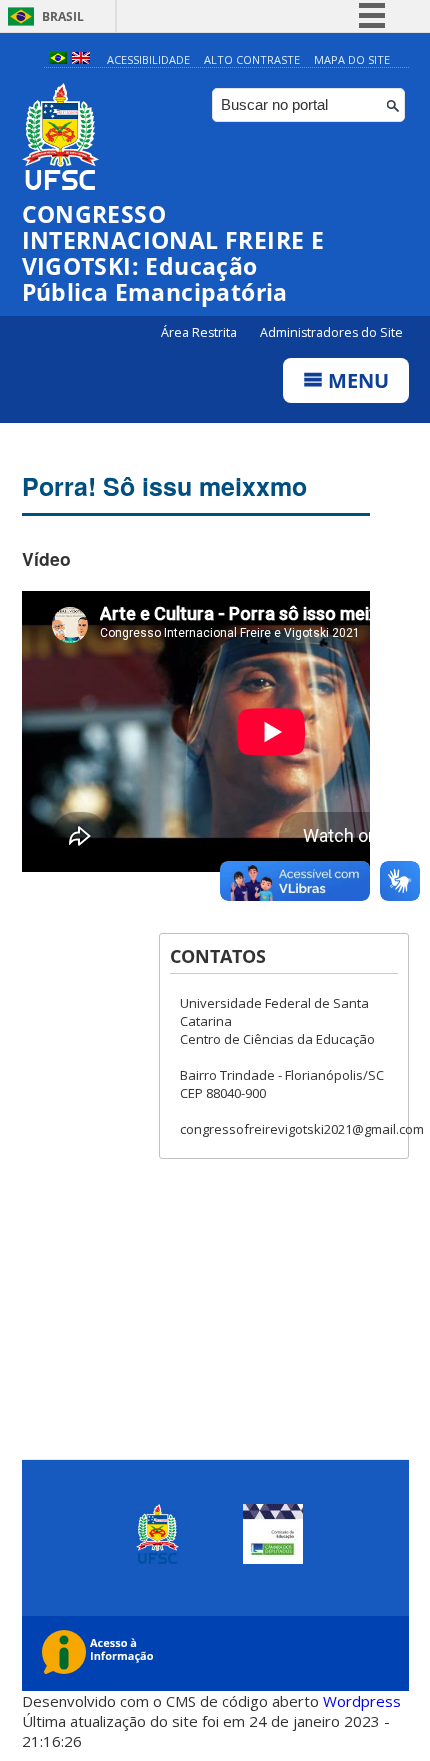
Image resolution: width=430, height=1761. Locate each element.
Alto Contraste (252, 59)
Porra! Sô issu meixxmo (164, 486)
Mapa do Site (352, 59)
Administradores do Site (331, 332)
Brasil (63, 16)
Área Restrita (200, 332)
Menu (356, 380)
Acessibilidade (148, 59)
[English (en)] (81, 59)
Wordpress (362, 1701)
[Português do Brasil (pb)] (58, 59)
